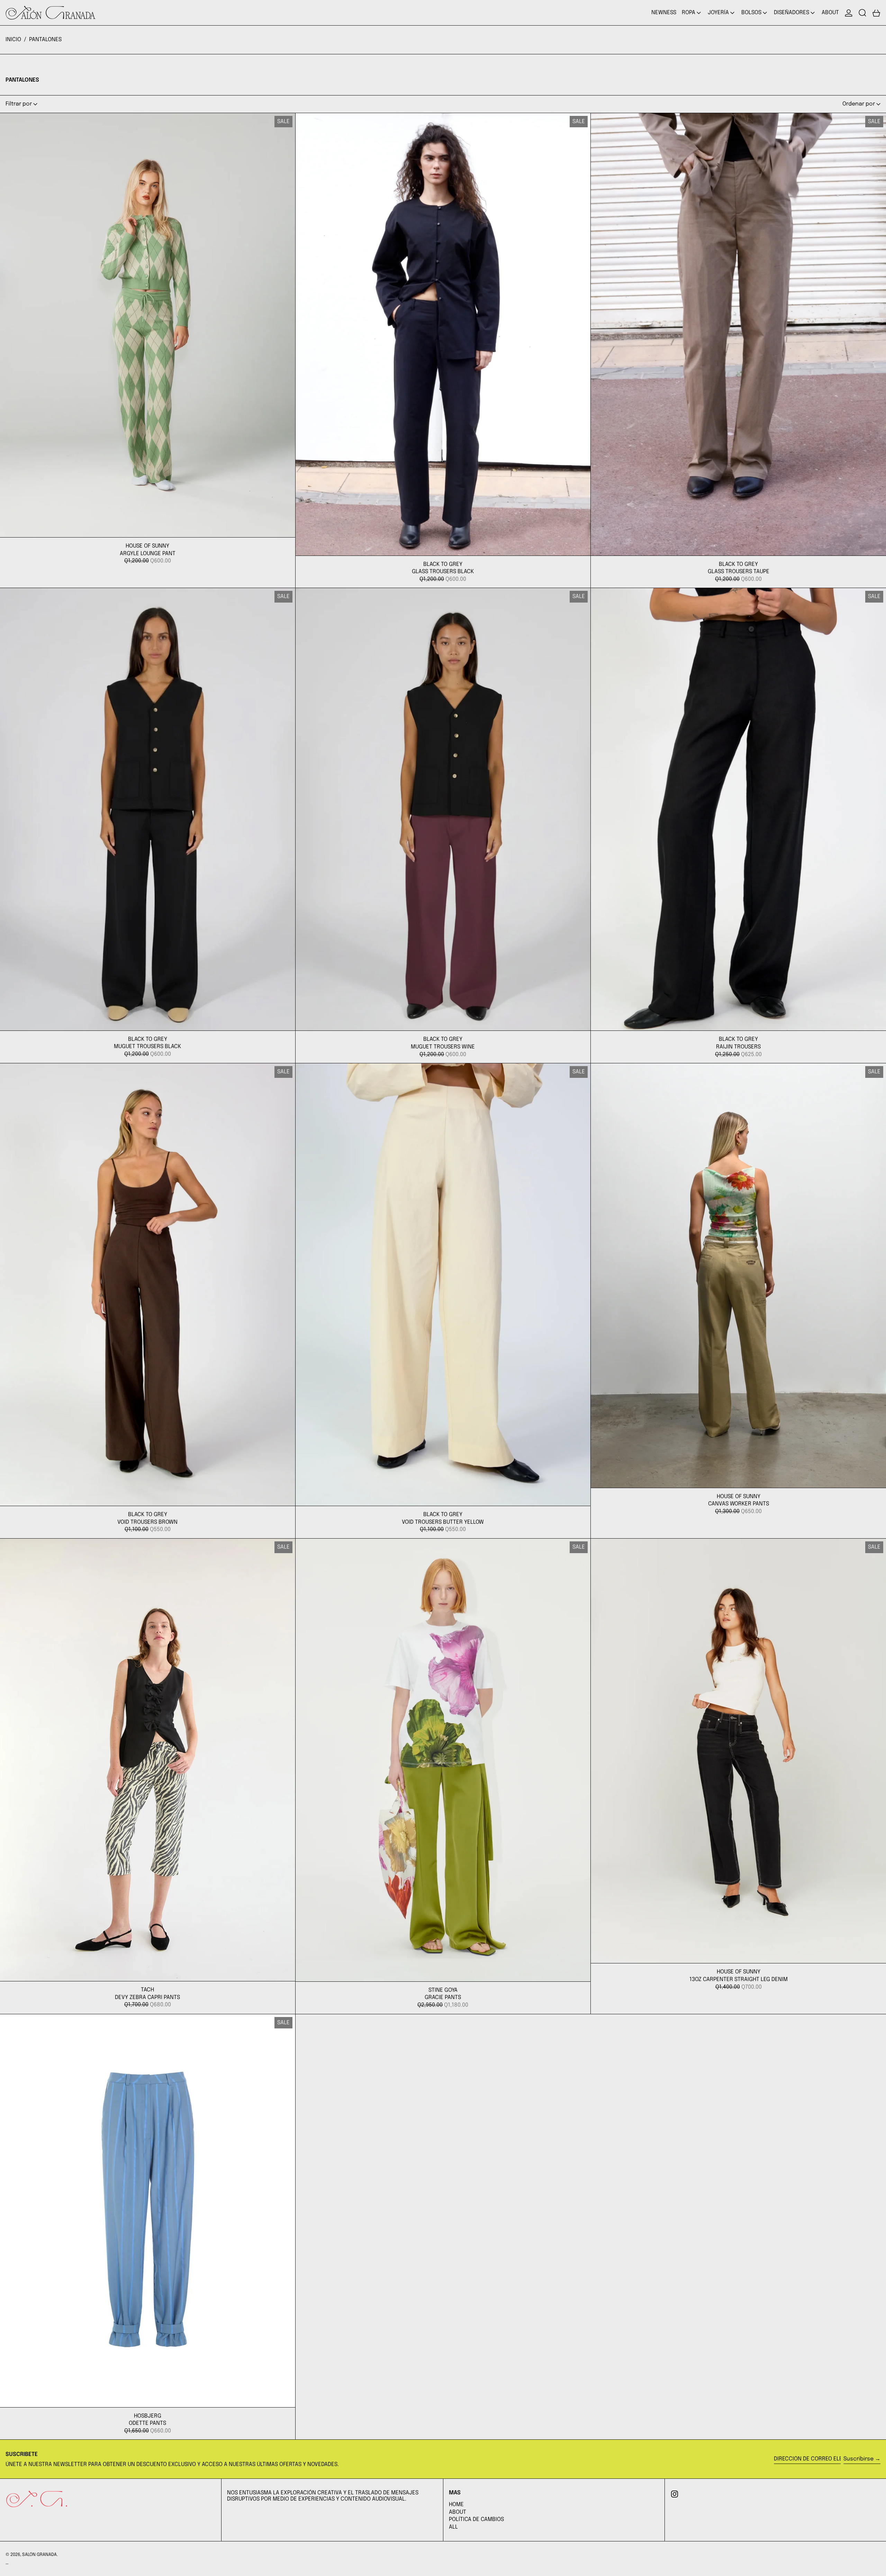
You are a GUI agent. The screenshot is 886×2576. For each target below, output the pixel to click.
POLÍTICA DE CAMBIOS (476, 2519)
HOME (456, 2505)
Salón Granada (39, 2555)
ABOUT (458, 2512)
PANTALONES (45, 40)
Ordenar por (859, 104)
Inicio (13, 40)
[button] (862, 13)
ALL (453, 2527)
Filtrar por (19, 104)
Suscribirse (858, 2459)
